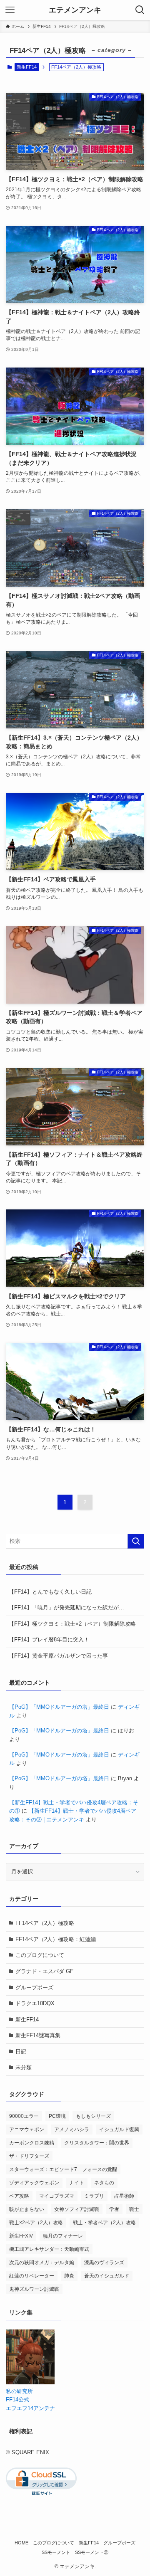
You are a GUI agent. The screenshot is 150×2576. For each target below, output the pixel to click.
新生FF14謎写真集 (38, 2035)
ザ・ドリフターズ (29, 2156)
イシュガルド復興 (119, 2129)
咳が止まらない (27, 2209)
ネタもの (104, 2183)
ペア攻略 (19, 2196)
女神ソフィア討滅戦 (77, 2209)
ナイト (77, 2183)
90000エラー (24, 2116)
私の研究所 (19, 2391)
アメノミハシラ (72, 2129)
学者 (114, 2209)
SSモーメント (56, 2552)
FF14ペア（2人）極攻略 (45, 1923)
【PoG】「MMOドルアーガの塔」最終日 (59, 1707)
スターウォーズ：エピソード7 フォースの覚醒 (63, 2169)
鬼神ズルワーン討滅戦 (34, 2289)
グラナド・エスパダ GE (45, 1971)
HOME (21, 2543)
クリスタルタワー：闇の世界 (97, 2143)
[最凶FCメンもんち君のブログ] (30, 2382)
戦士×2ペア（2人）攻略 (36, 2223)
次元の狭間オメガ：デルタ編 (42, 2263)
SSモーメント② (92, 2552)
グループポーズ (34, 1988)
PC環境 (57, 2116)
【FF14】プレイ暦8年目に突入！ (49, 1640)
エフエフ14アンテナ (30, 2408)
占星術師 (124, 2196)
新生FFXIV (21, 2236)
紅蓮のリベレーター (32, 2276)
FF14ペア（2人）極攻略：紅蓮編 (56, 1939)
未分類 (24, 2067)
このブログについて (40, 1955)
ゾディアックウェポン (34, 2183)
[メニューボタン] (10, 10)
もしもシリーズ (93, 2116)
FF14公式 (17, 2400)
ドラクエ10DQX (35, 2003)
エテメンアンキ (75, 10)
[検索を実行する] (136, 1541)
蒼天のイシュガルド (107, 2276)
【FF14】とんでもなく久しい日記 (50, 1592)
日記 (21, 2052)
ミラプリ (94, 2196)
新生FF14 (27, 67)
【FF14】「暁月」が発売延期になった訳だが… (66, 1608)
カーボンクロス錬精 (32, 2143)
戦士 (134, 2209)
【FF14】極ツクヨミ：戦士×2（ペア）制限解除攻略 (72, 1624)
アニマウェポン (27, 2129)
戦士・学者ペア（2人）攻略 (104, 2223)
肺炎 (69, 2276)
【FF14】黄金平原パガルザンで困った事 (58, 1656)
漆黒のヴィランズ (104, 2263)
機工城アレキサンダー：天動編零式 (49, 2249)
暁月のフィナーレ (63, 2236)
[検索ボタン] (140, 10)
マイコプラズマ (57, 2196)
